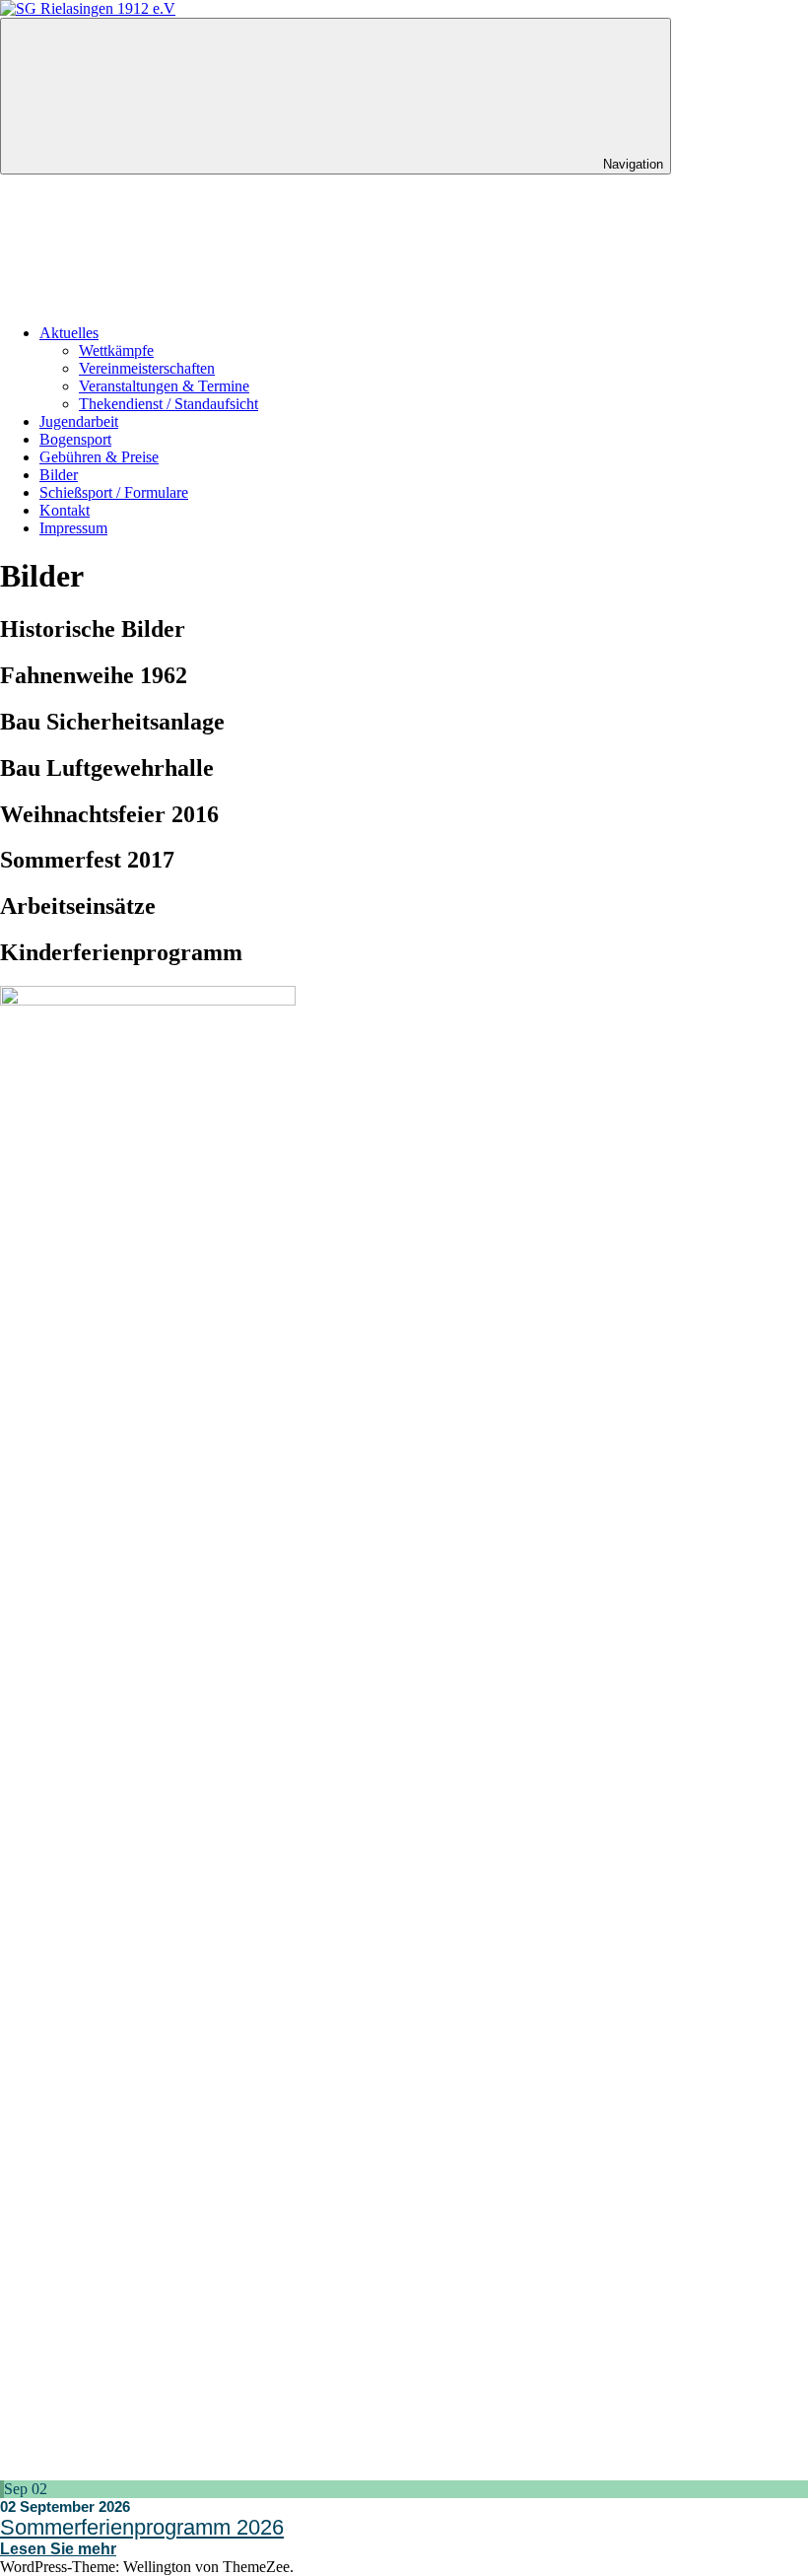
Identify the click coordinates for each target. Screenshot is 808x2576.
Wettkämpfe (116, 350)
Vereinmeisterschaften (147, 368)
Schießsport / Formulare (114, 492)
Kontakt (65, 510)
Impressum (73, 528)
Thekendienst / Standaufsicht (168, 404)
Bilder (59, 475)
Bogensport (75, 439)
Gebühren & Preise (99, 457)
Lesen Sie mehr (58, 2549)
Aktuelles (69, 333)
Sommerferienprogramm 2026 (142, 2527)
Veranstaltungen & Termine (164, 386)
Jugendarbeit (79, 421)
